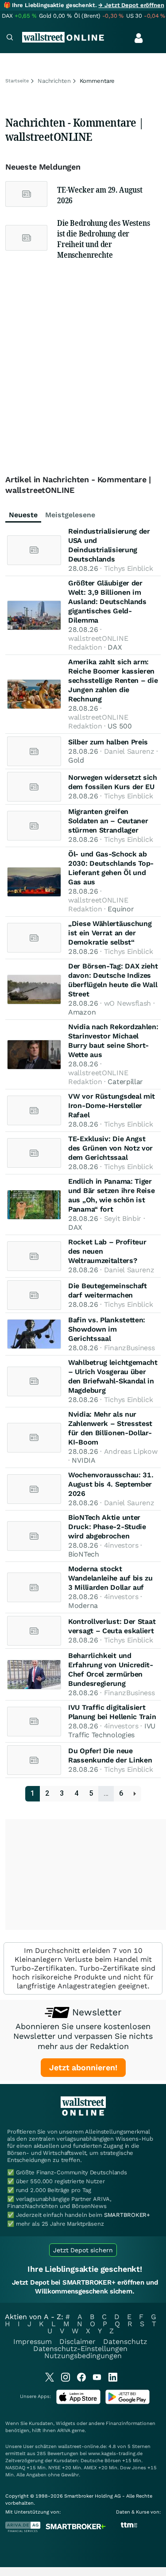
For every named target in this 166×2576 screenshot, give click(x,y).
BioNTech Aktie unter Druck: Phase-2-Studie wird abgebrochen (107, 1527)
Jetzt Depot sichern (83, 2250)
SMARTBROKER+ (127, 2215)
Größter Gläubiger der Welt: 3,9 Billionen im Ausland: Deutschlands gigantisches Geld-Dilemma (107, 602)
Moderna (83, 1606)
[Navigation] (10, 38)
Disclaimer (77, 2342)
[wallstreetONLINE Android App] (127, 2402)
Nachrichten (54, 81)
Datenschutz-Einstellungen (80, 2349)
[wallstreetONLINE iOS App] (78, 2402)
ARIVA (64, 2431)
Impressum (33, 2342)
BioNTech (84, 1554)
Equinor (121, 909)
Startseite (17, 81)
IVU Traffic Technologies (112, 1730)
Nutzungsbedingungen (83, 2356)
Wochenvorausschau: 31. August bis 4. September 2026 (111, 1484)
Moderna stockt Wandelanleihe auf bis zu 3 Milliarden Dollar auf (110, 1578)
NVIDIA (83, 1460)
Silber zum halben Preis (108, 742)
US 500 (120, 726)
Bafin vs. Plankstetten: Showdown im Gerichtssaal (107, 1329)
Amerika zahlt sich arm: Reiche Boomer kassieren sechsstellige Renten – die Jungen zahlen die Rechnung (113, 680)
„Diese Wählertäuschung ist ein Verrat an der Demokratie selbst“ (110, 933)
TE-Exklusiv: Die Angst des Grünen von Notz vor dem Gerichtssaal (110, 1148)
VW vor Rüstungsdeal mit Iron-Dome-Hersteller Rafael (112, 1106)
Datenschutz (125, 2342)
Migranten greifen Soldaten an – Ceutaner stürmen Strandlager (108, 821)
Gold (76, 760)
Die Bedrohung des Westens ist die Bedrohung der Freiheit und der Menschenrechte (104, 239)
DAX (115, 647)
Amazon (82, 1012)
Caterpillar (125, 1082)
